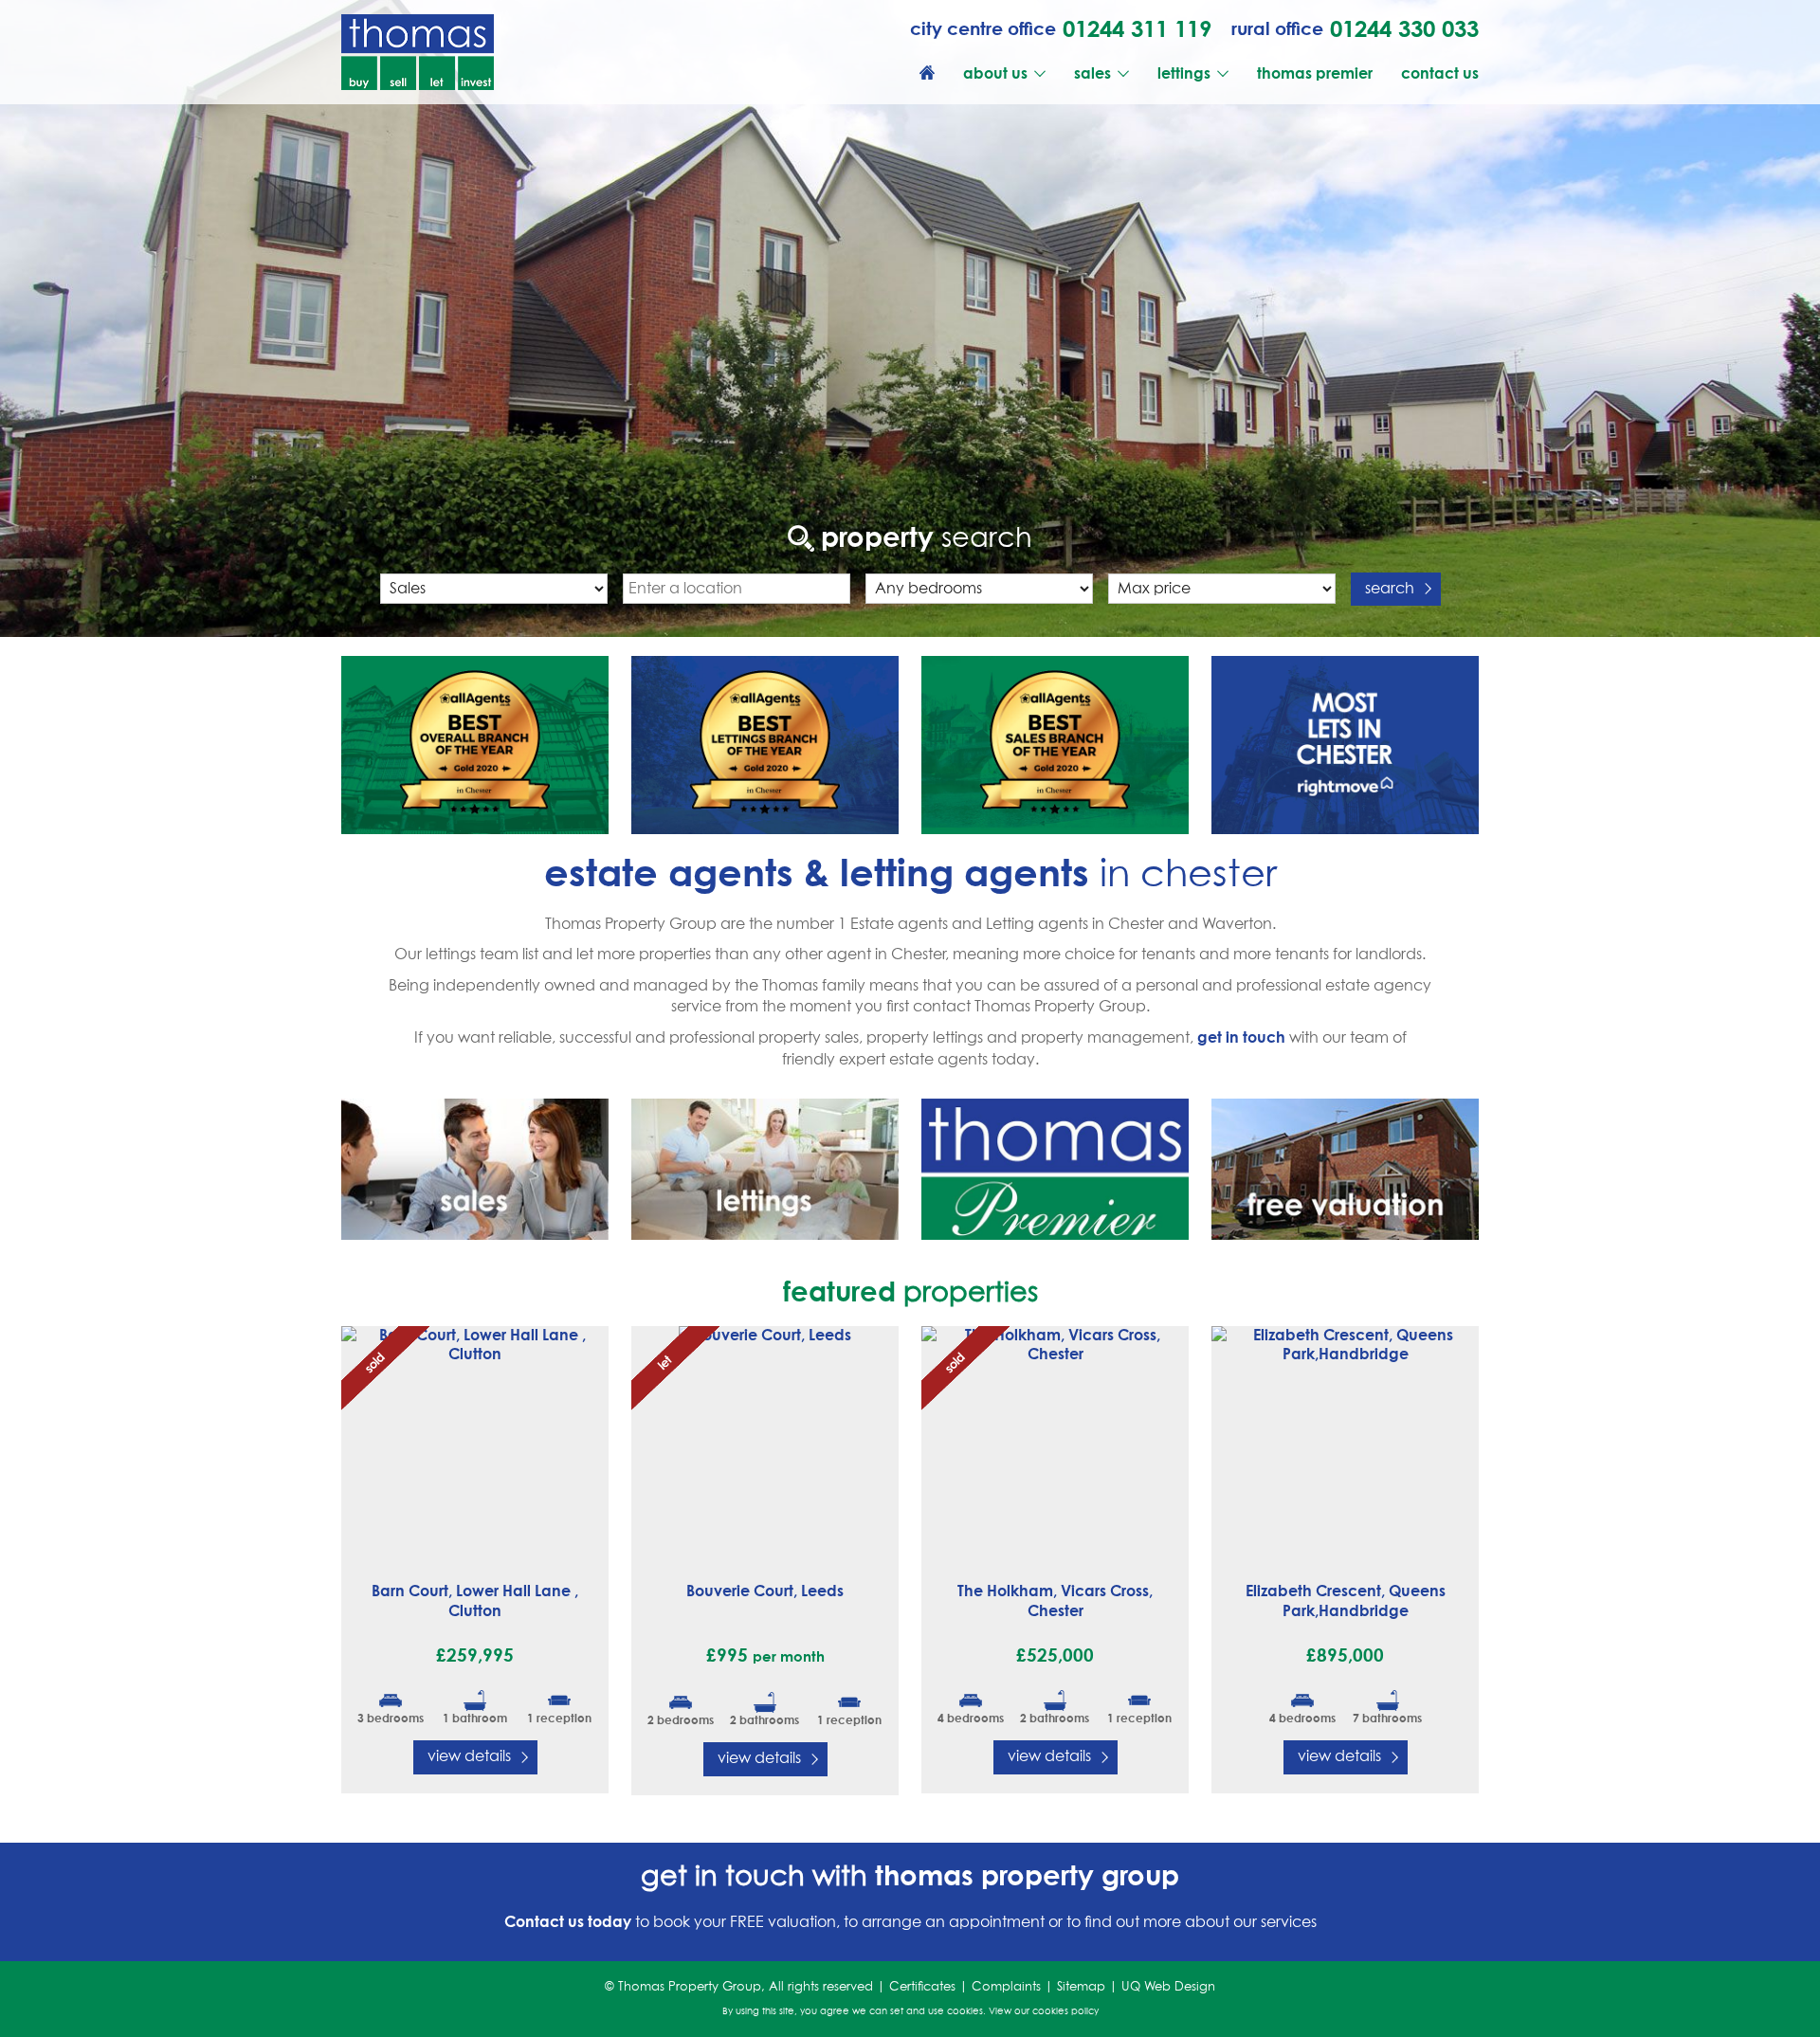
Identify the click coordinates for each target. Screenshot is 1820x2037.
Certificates (922, 1987)
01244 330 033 (1404, 28)
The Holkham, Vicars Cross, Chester (1055, 1600)
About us (995, 73)
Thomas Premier (1315, 73)
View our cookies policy (1044, 2011)
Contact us (1440, 73)
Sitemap (1081, 1987)
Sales (1092, 73)
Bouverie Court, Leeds (765, 1591)
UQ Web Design (1168, 1987)
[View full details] (475, 1444)
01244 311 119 (1137, 28)
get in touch (1241, 1037)
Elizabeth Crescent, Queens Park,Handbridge (1346, 1600)
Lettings (1184, 73)
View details (469, 1756)
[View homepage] (927, 73)
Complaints (1006, 1987)
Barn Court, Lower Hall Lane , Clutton (475, 1600)
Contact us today (568, 1921)
